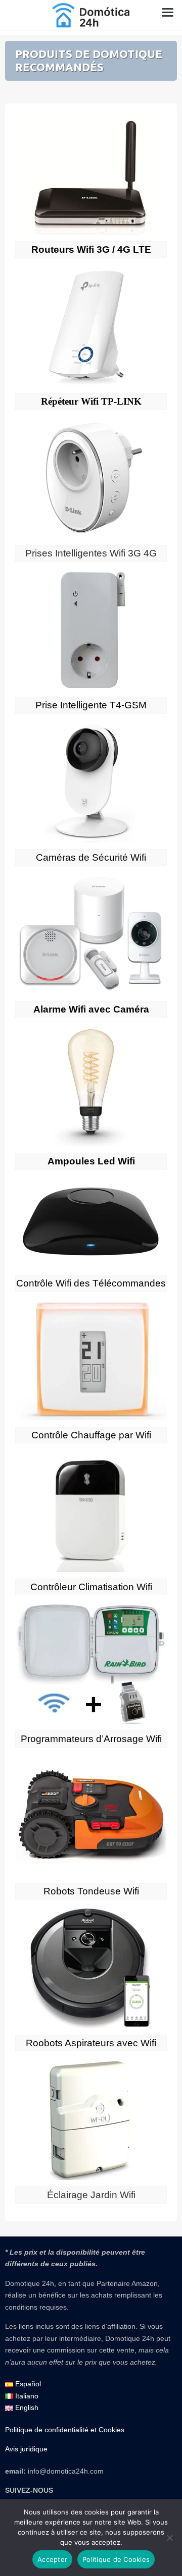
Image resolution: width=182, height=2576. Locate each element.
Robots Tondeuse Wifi (91, 1891)
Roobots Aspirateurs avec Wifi (91, 2043)
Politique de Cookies (116, 2559)
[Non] (169, 2538)
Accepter (52, 2559)
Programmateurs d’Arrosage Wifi (91, 1739)
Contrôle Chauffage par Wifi (91, 1435)
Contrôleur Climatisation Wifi (91, 1587)
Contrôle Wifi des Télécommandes (91, 1283)
